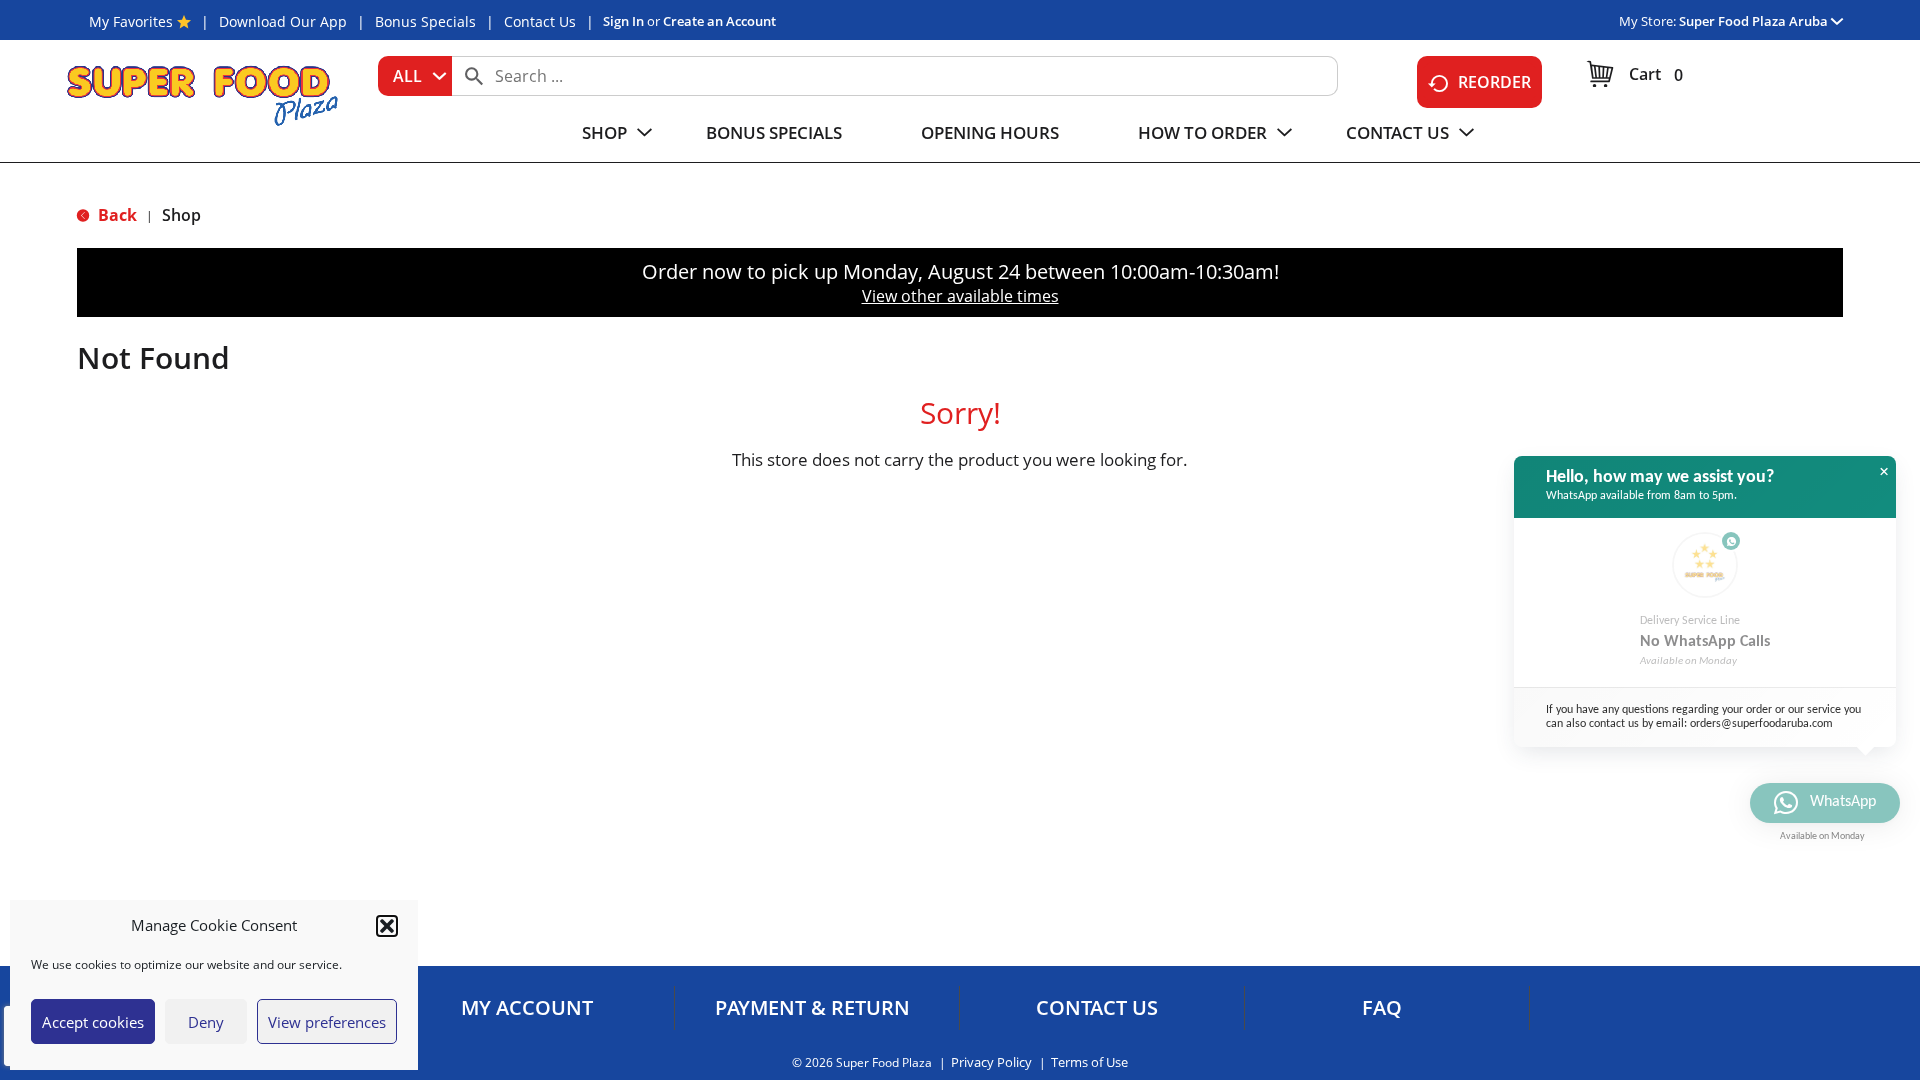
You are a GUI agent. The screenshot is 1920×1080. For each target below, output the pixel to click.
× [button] (1884, 472)
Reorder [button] (1494, 82)
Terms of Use (1089, 1062)
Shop (181, 215)
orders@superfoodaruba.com (1761, 724)
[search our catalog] (474, 76)
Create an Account (719, 21)
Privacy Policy (991, 1062)
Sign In (623, 21)
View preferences (327, 1022)
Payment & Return (812, 1008)
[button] (387, 926)
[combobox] (415, 76)
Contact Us (540, 21)
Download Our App (283, 21)
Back (115, 215)
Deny (206, 1022)
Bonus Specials (425, 21)
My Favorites (131, 21)
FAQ (1382, 1008)
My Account (527, 1008)
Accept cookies (93, 1022)
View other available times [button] (960, 296)
